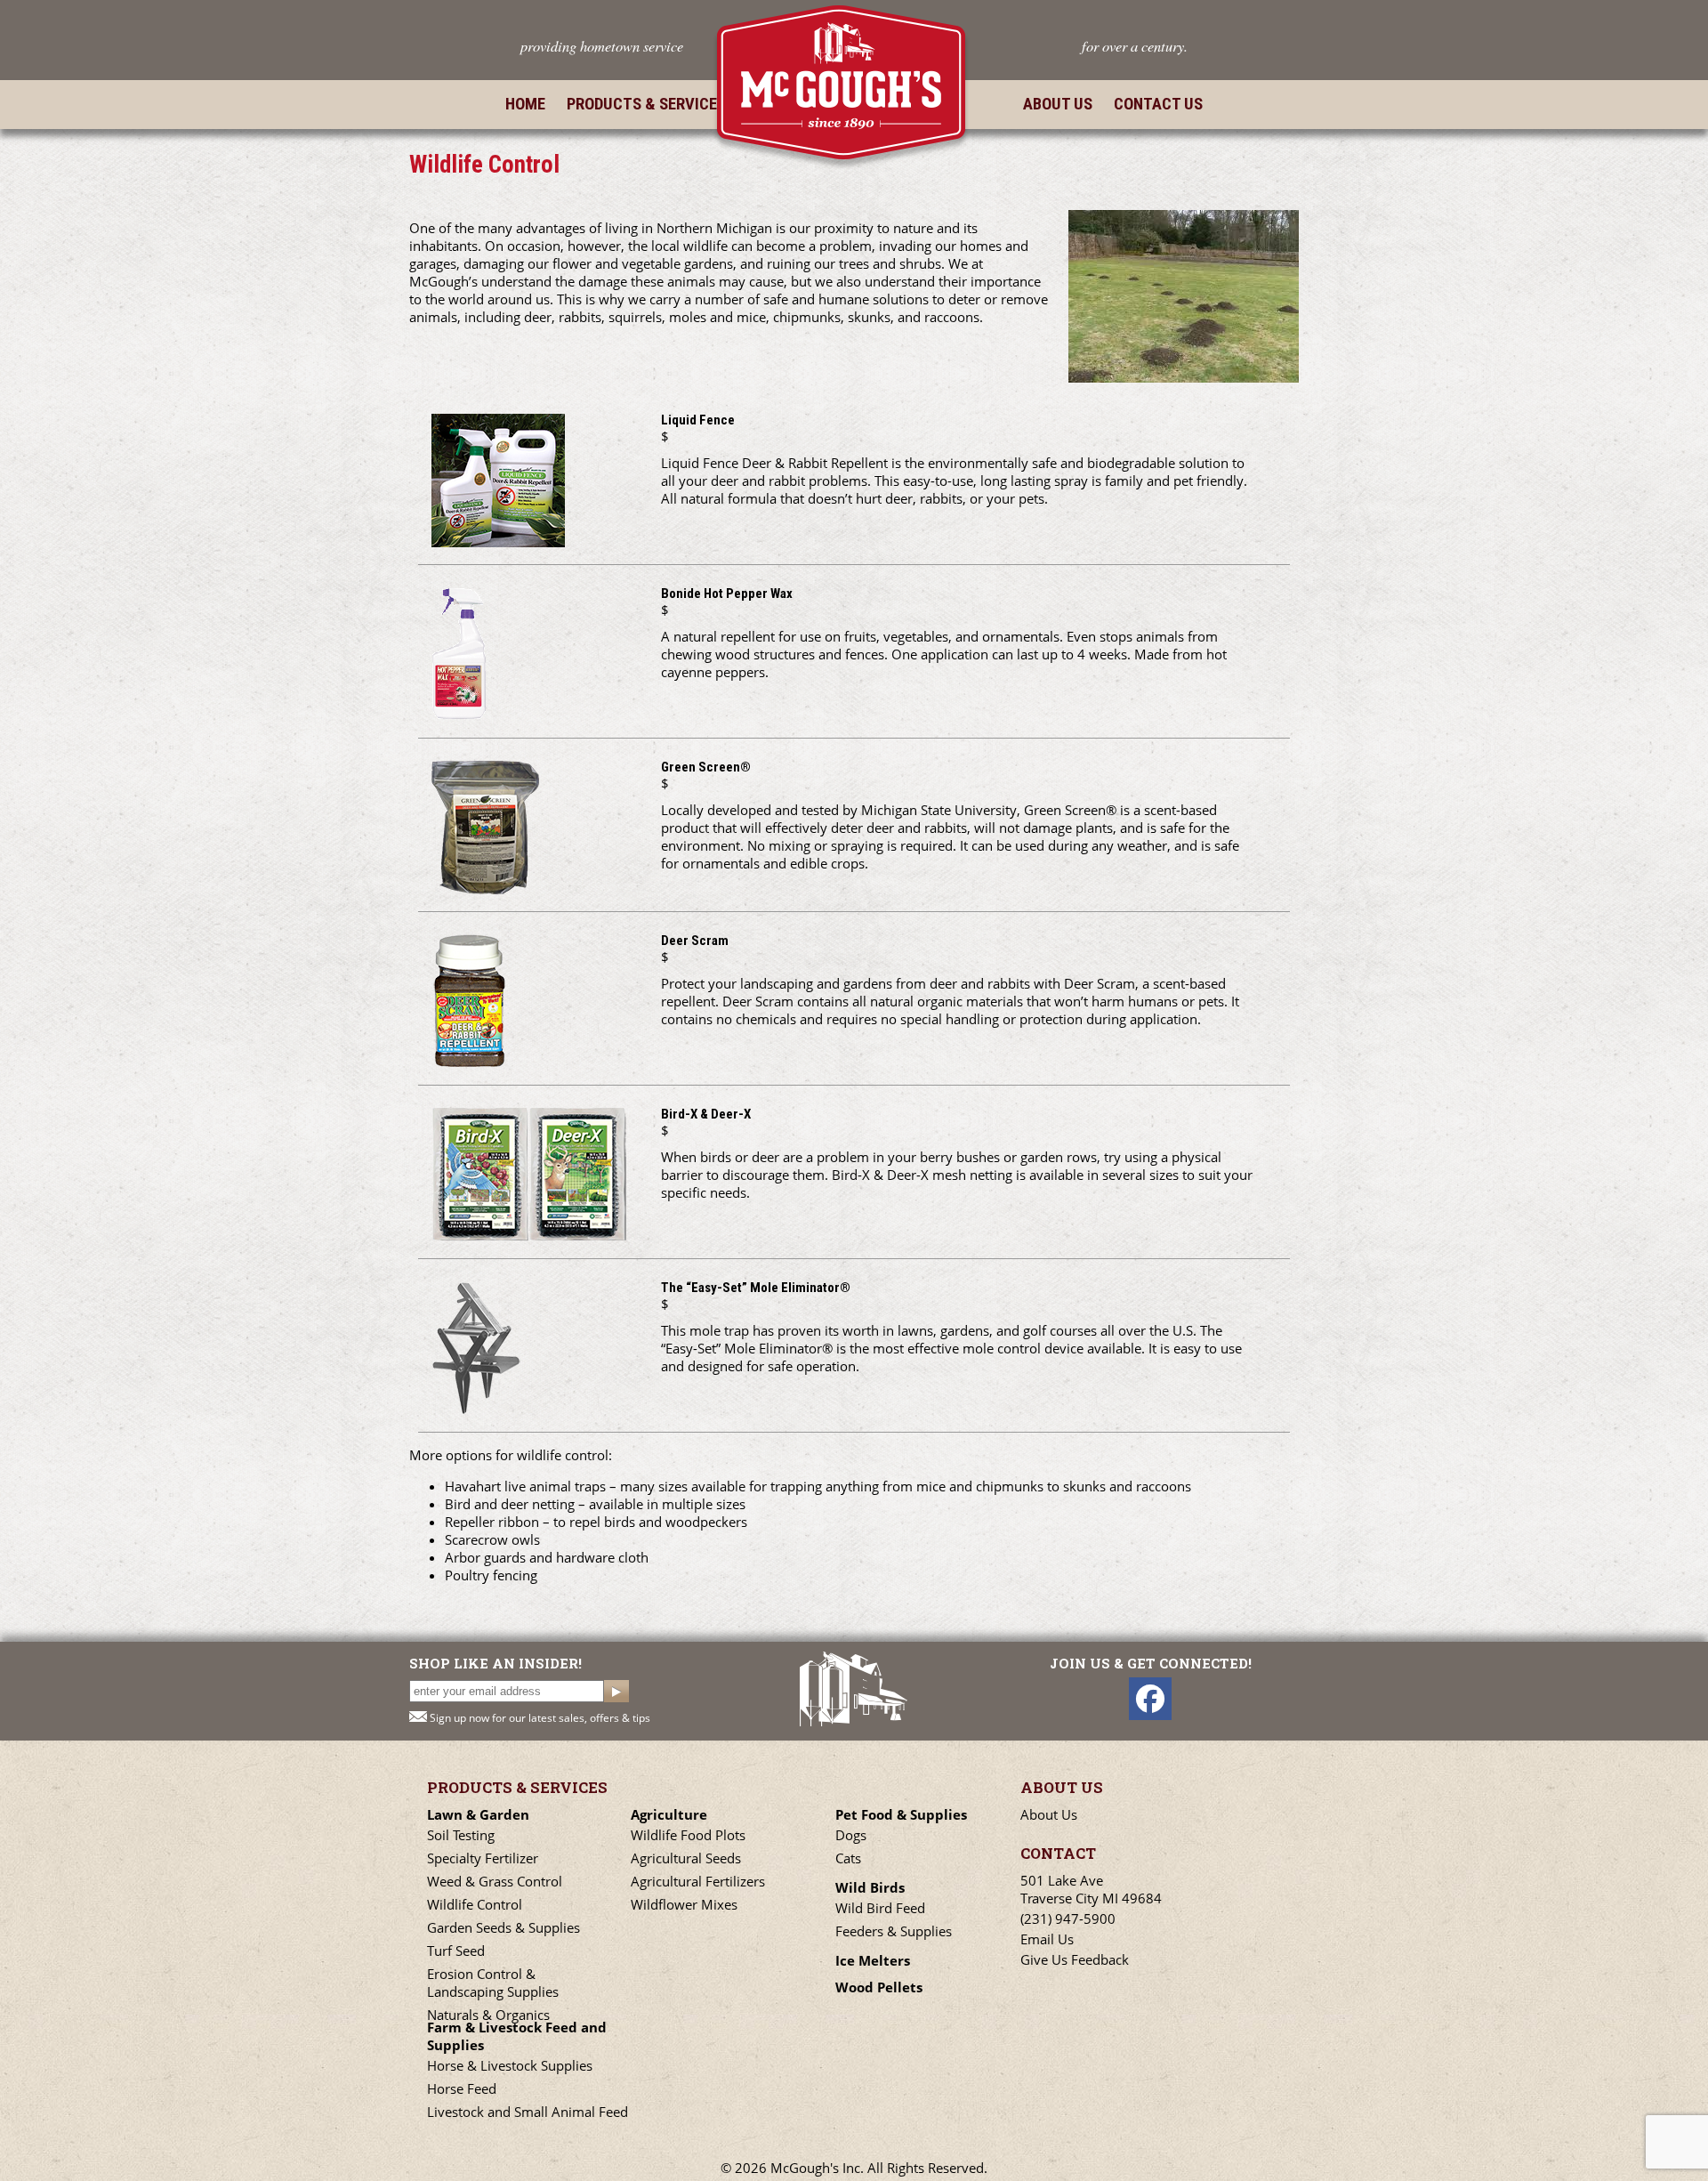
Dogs (851, 1835)
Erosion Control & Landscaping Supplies (493, 1983)
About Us (1058, 104)
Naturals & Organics (488, 2015)
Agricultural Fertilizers (698, 1881)
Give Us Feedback (1075, 1959)
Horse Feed (462, 2088)
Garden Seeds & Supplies (504, 1927)
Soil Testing (461, 1835)
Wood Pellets (879, 1987)
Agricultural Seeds (686, 1858)
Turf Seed (456, 1951)
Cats (848, 1858)
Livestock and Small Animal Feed (528, 2112)
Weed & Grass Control (495, 1881)
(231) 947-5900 (1068, 1918)
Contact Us (1158, 104)
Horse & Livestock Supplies (510, 2065)
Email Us (1047, 1939)
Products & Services (646, 104)
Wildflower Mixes (684, 1904)
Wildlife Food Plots (688, 1835)
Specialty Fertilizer (483, 1858)
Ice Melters (873, 1960)
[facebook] (1150, 1699)
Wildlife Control (475, 1904)
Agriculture (669, 1814)
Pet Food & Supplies (901, 1814)
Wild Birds (870, 1887)
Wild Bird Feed (880, 1908)
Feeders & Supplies (894, 1931)
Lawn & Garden (478, 1814)
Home (525, 104)
